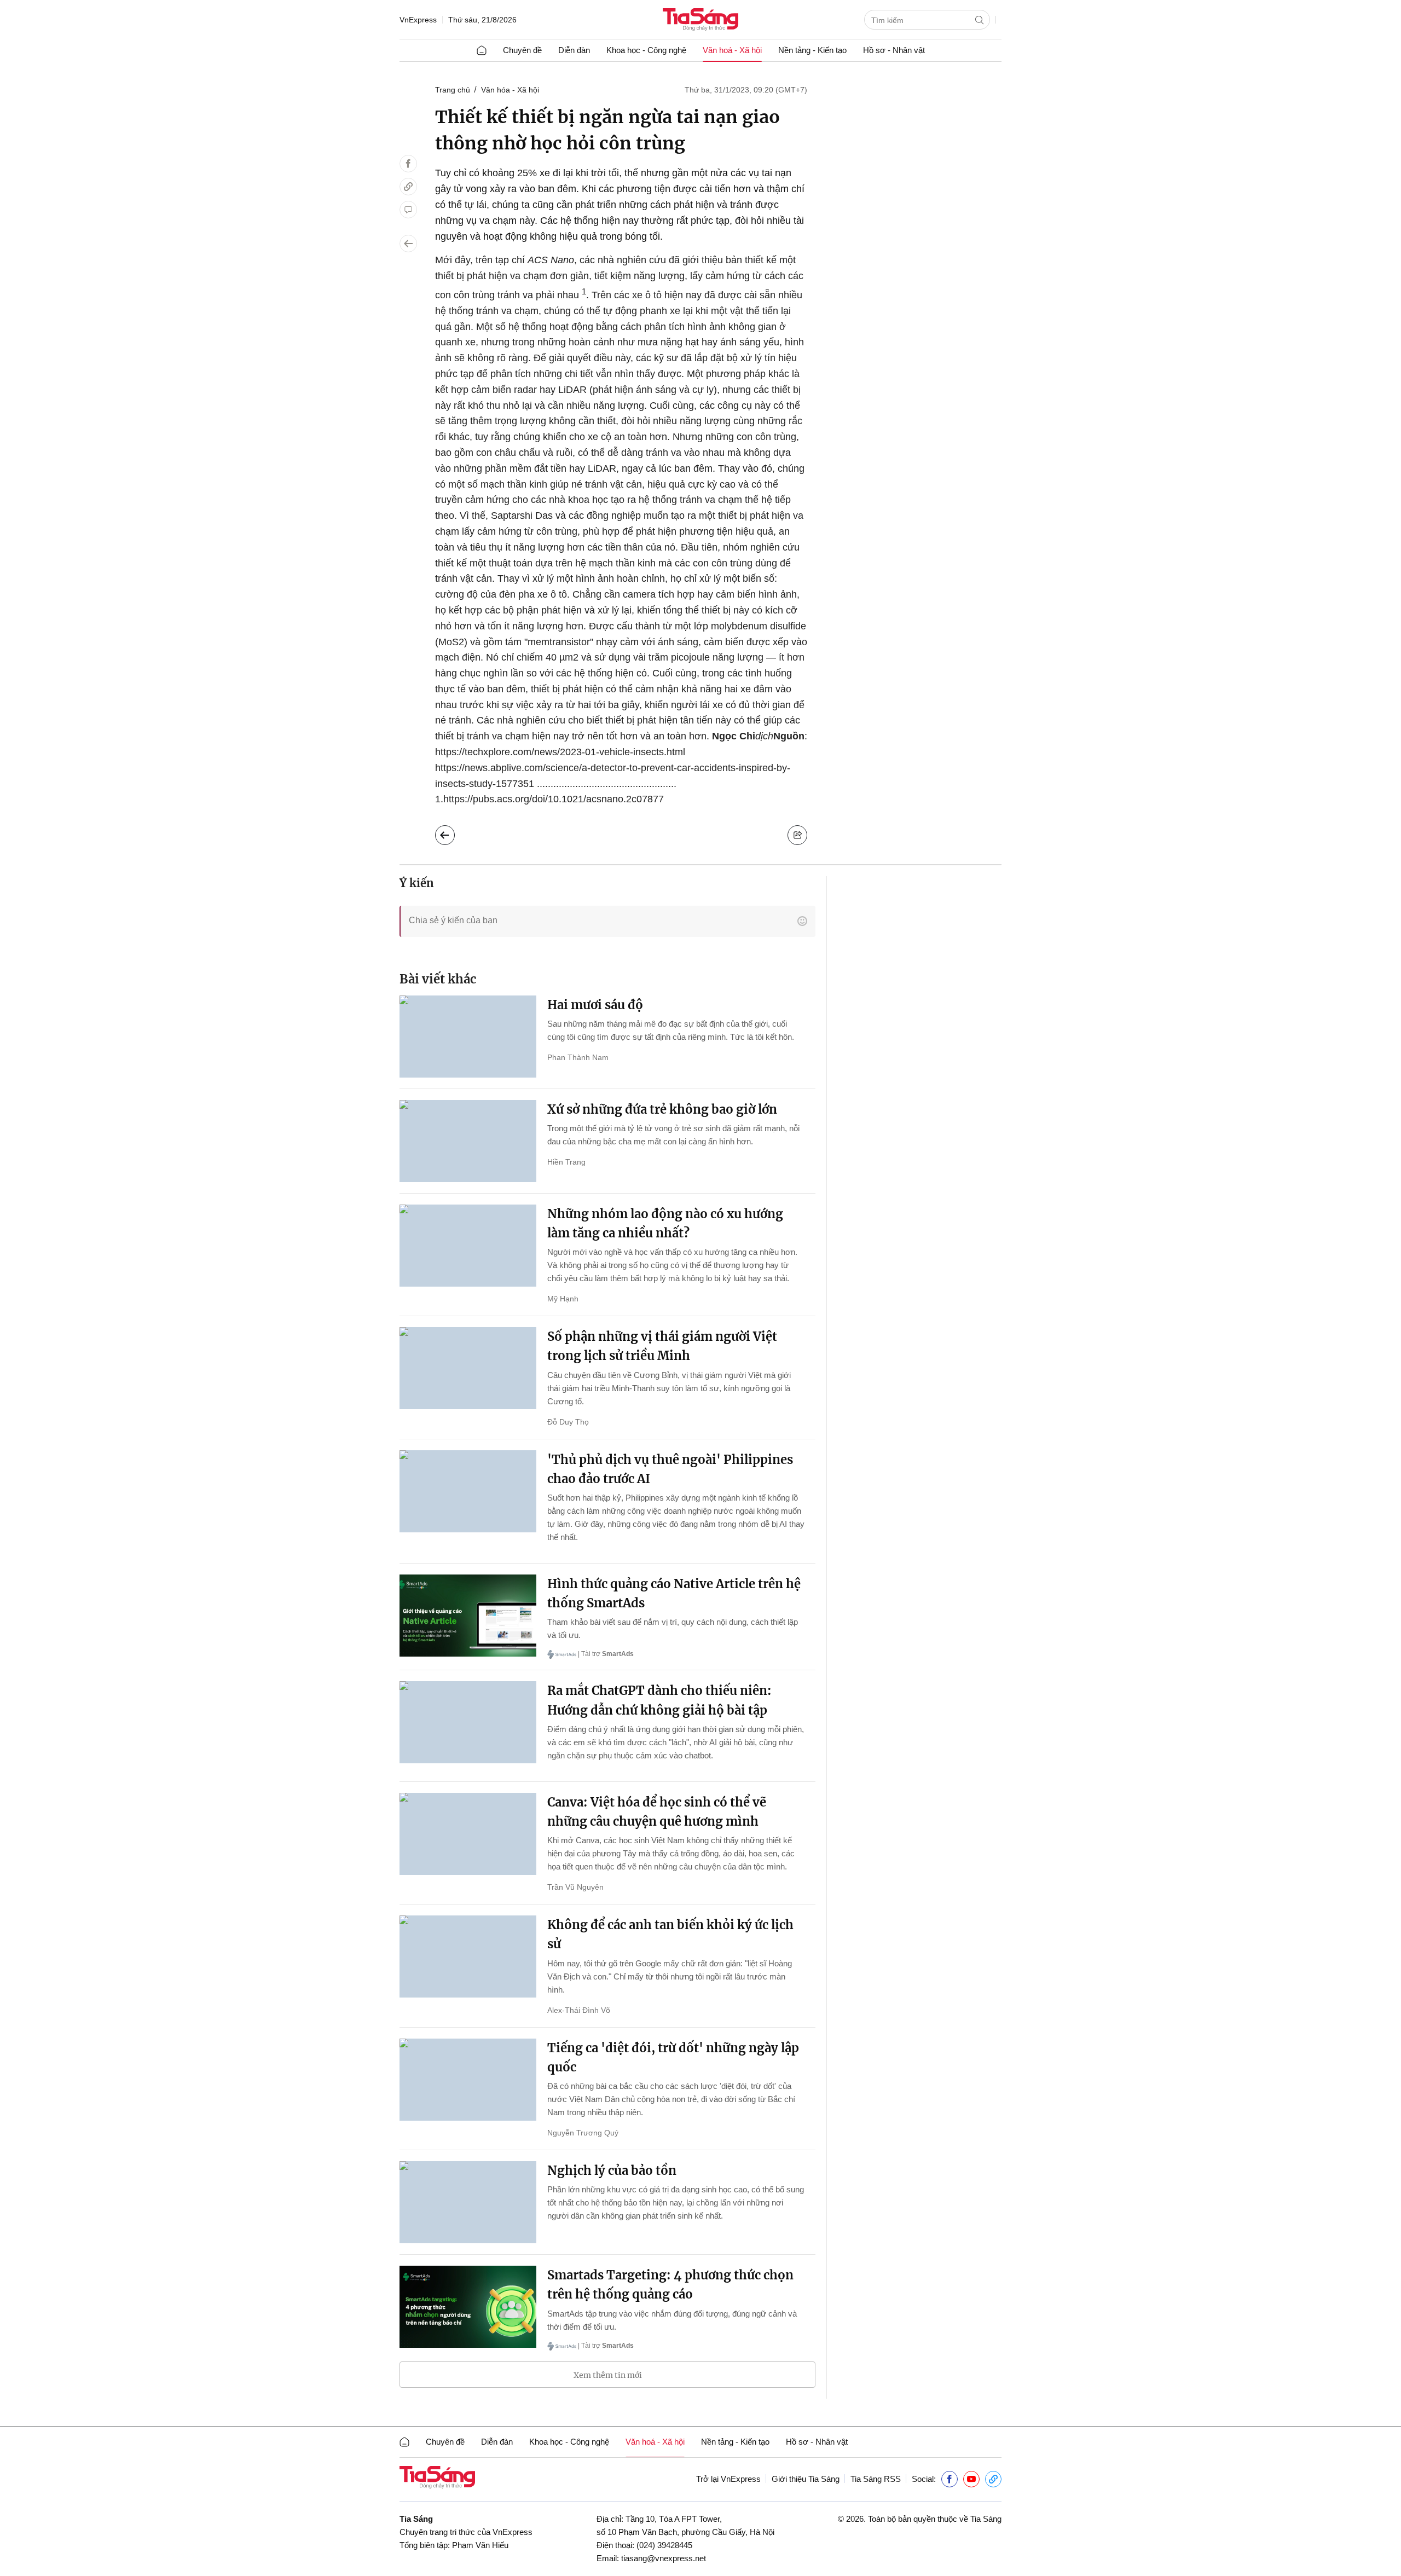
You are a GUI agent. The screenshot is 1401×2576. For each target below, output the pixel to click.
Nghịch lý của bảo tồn (612, 2170)
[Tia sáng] (700, 21)
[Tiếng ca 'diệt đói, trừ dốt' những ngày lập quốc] (468, 2080)
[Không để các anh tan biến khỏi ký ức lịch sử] (468, 1956)
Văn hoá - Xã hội (732, 50)
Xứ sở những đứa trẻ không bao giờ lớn (662, 1109)
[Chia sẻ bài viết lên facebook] (408, 164)
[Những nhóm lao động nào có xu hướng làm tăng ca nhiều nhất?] (468, 1246)
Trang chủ (453, 90)
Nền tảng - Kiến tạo (812, 50)
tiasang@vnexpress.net (664, 2558)
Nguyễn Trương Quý (583, 2133)
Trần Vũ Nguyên (575, 1887)
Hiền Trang (566, 1162)
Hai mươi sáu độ (595, 1005)
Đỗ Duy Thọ (568, 1422)
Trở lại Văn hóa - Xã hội (453, 832)
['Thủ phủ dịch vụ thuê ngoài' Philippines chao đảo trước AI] (468, 1491)
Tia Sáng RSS (876, 2479)
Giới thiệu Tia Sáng (806, 2479)
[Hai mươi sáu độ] (468, 1037)
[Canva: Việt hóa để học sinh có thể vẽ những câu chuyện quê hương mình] (468, 1834)
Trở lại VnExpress (728, 2479)
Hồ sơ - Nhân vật (894, 50)
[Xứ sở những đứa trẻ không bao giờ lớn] (468, 1141)
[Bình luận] (408, 210)
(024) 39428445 (664, 2545)
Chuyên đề (522, 50)
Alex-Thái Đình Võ (579, 2010)
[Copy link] (408, 187)
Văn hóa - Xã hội (510, 90)
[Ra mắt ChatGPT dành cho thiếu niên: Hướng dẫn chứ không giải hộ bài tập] (468, 1722)
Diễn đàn (574, 50)
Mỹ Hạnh (563, 1299)
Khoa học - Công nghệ (646, 50)
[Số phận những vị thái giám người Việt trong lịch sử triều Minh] (468, 1368)
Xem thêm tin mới (608, 2375)
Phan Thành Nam (578, 1057)
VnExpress (418, 20)
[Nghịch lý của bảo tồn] (468, 2202)
